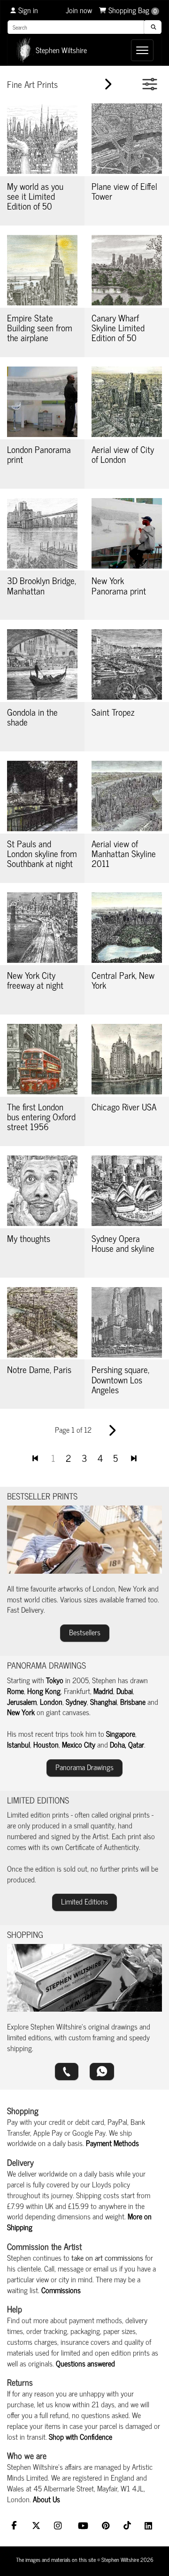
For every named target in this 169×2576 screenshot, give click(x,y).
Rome (15, 1691)
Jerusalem (22, 1702)
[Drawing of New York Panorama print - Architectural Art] (127, 533)
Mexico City (79, 1744)
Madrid (103, 1691)
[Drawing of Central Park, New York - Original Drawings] (127, 928)
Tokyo (55, 1680)
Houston (46, 1744)
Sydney (76, 1702)
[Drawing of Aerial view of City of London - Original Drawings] (127, 402)
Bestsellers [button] (85, 1632)
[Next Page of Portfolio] (110, 85)
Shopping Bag (133, 10)
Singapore (121, 1733)
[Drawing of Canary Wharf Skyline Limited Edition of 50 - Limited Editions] (127, 270)
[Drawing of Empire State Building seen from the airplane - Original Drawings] (42, 270)
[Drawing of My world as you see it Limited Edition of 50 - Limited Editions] (42, 139)
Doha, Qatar (127, 1744)
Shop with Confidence (81, 2436)
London (51, 1702)
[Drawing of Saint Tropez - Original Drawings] (127, 664)
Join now (79, 10)
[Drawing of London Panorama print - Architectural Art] (42, 402)
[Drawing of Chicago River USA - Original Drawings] (127, 1059)
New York (21, 1712)
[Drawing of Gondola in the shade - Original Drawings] (42, 664)
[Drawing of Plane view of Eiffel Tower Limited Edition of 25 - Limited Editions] (127, 139)
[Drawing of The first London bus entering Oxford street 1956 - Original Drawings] (42, 1059)
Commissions (61, 2290)
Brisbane (133, 1702)
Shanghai (104, 1702)
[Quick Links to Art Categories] (150, 84)
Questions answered (85, 2363)
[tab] (84, 761)
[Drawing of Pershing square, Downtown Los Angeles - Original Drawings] (127, 1322)
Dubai (125, 1691)
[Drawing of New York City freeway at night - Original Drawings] (42, 928)
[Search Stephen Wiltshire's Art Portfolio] (152, 27)
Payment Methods (112, 2143)
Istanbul (19, 1744)
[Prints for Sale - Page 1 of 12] (35, 1457)
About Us (46, 2499)
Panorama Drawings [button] (84, 1767)
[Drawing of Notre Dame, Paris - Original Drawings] (42, 1322)
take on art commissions (107, 2257)
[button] (67, 2072)
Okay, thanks (81, 2560)
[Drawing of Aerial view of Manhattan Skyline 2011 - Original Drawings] (127, 796)
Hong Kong (44, 1691)
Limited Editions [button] (84, 1901)
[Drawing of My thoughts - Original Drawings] (42, 1191)
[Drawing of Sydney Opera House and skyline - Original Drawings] (127, 1191)
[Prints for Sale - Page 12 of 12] (134, 1457)
